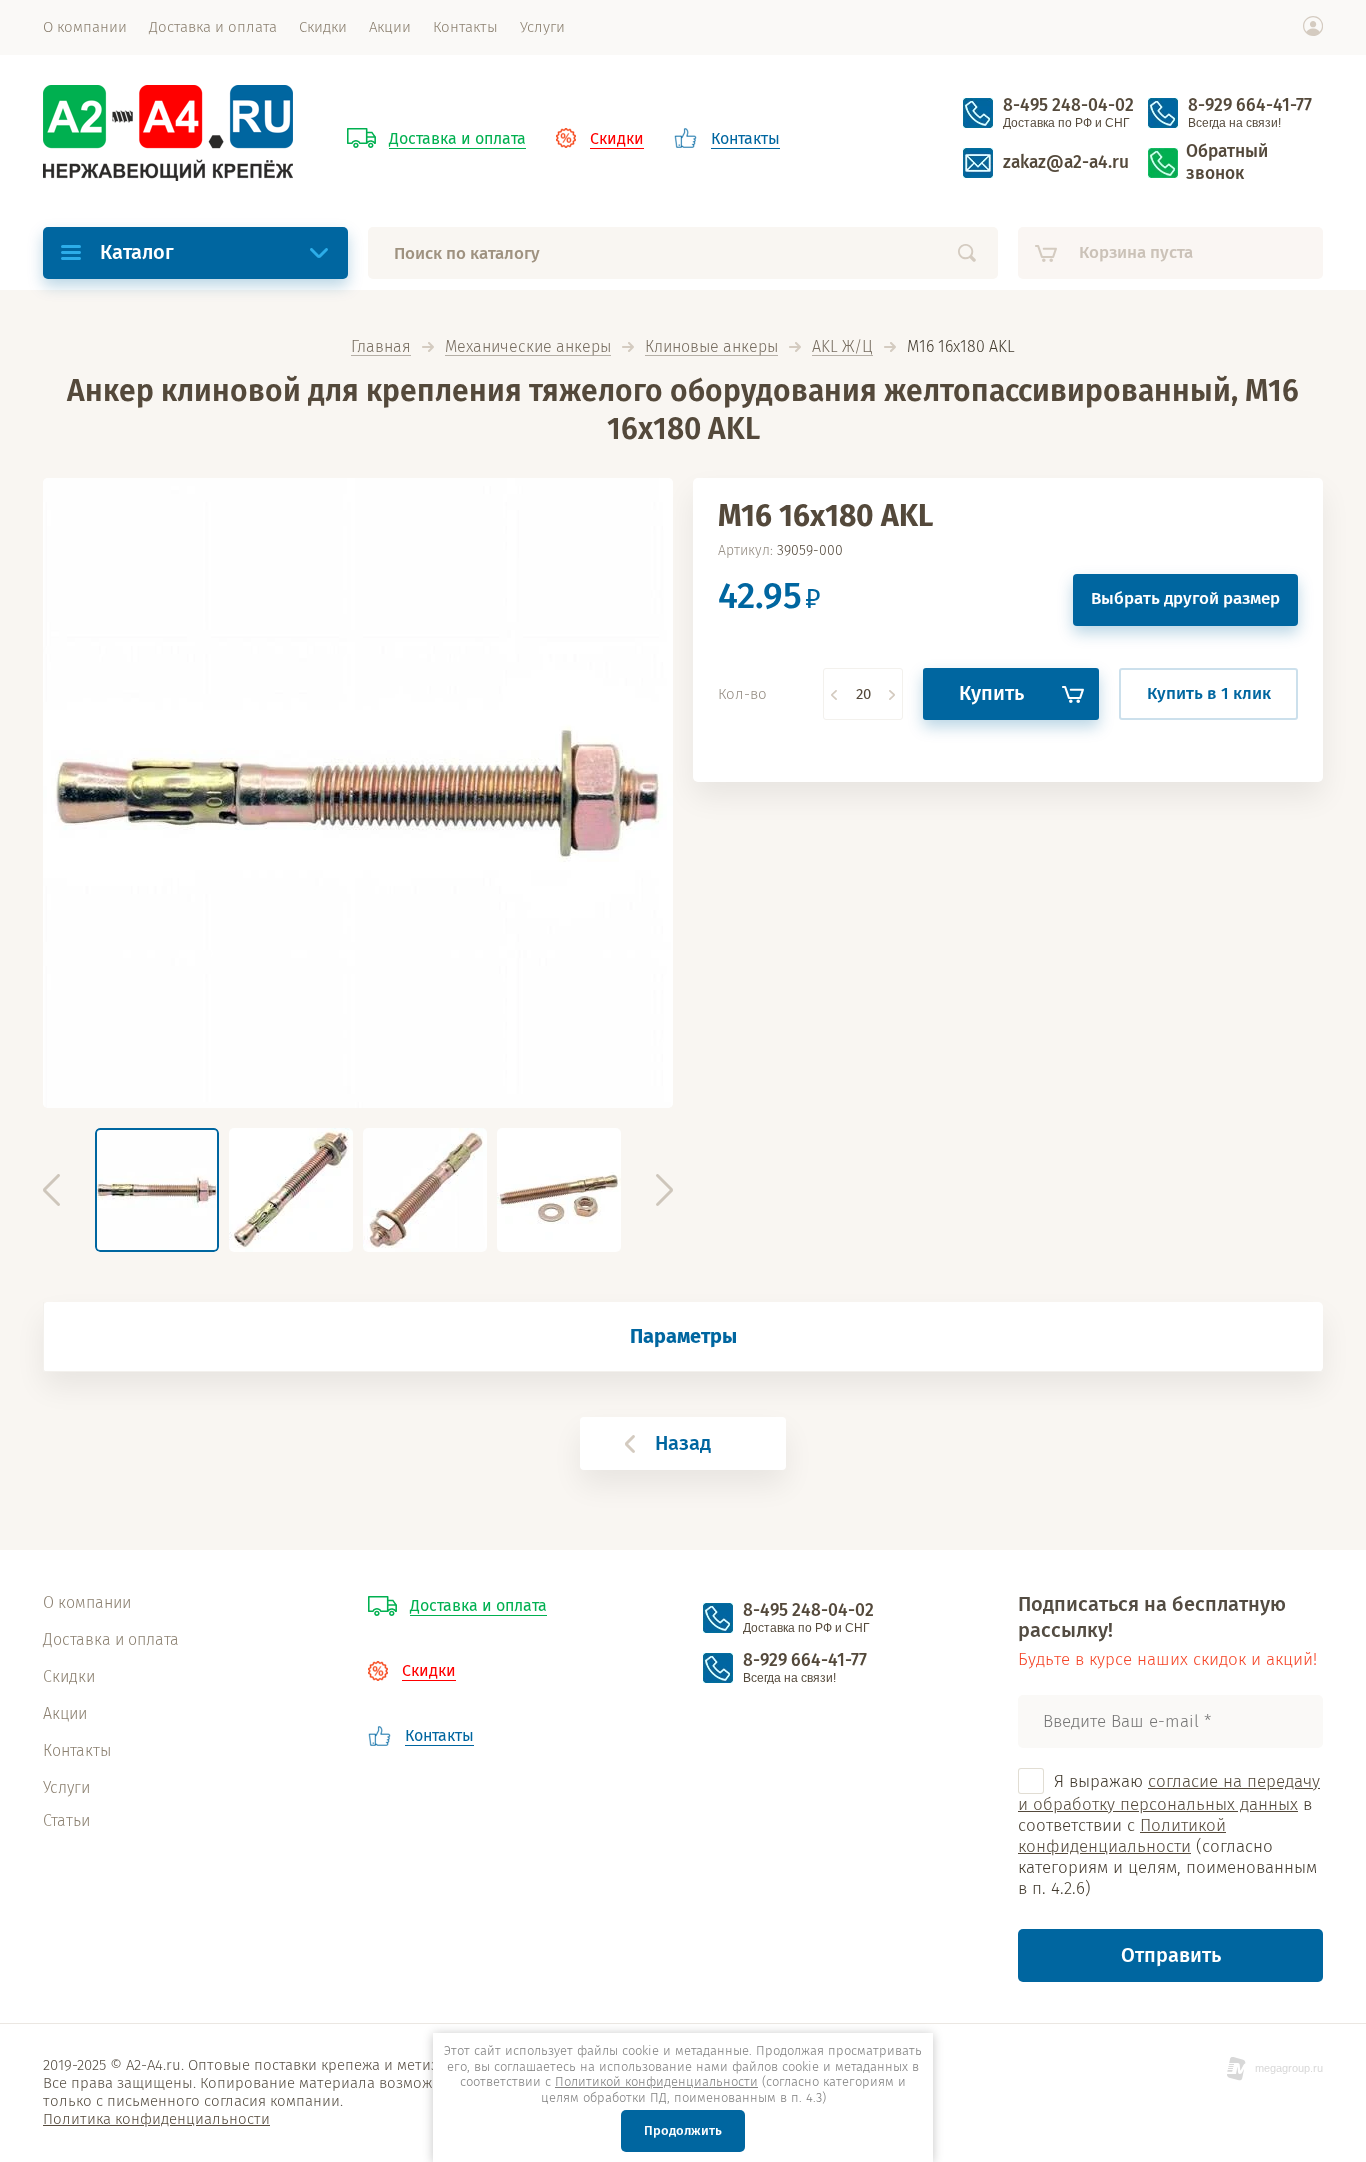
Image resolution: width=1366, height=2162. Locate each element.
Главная (381, 347)
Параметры (683, 1336)
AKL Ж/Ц (842, 347)
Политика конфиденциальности (156, 2119)
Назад (683, 1443)
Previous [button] (51, 1190)
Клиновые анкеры (711, 347)
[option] (358, 793)
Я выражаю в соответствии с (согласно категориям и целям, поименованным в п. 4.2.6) (1169, 1835)
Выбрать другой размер (1185, 598)
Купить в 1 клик (1209, 693)
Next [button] (664, 1190)
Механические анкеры (528, 347)
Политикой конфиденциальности (1122, 1836)
